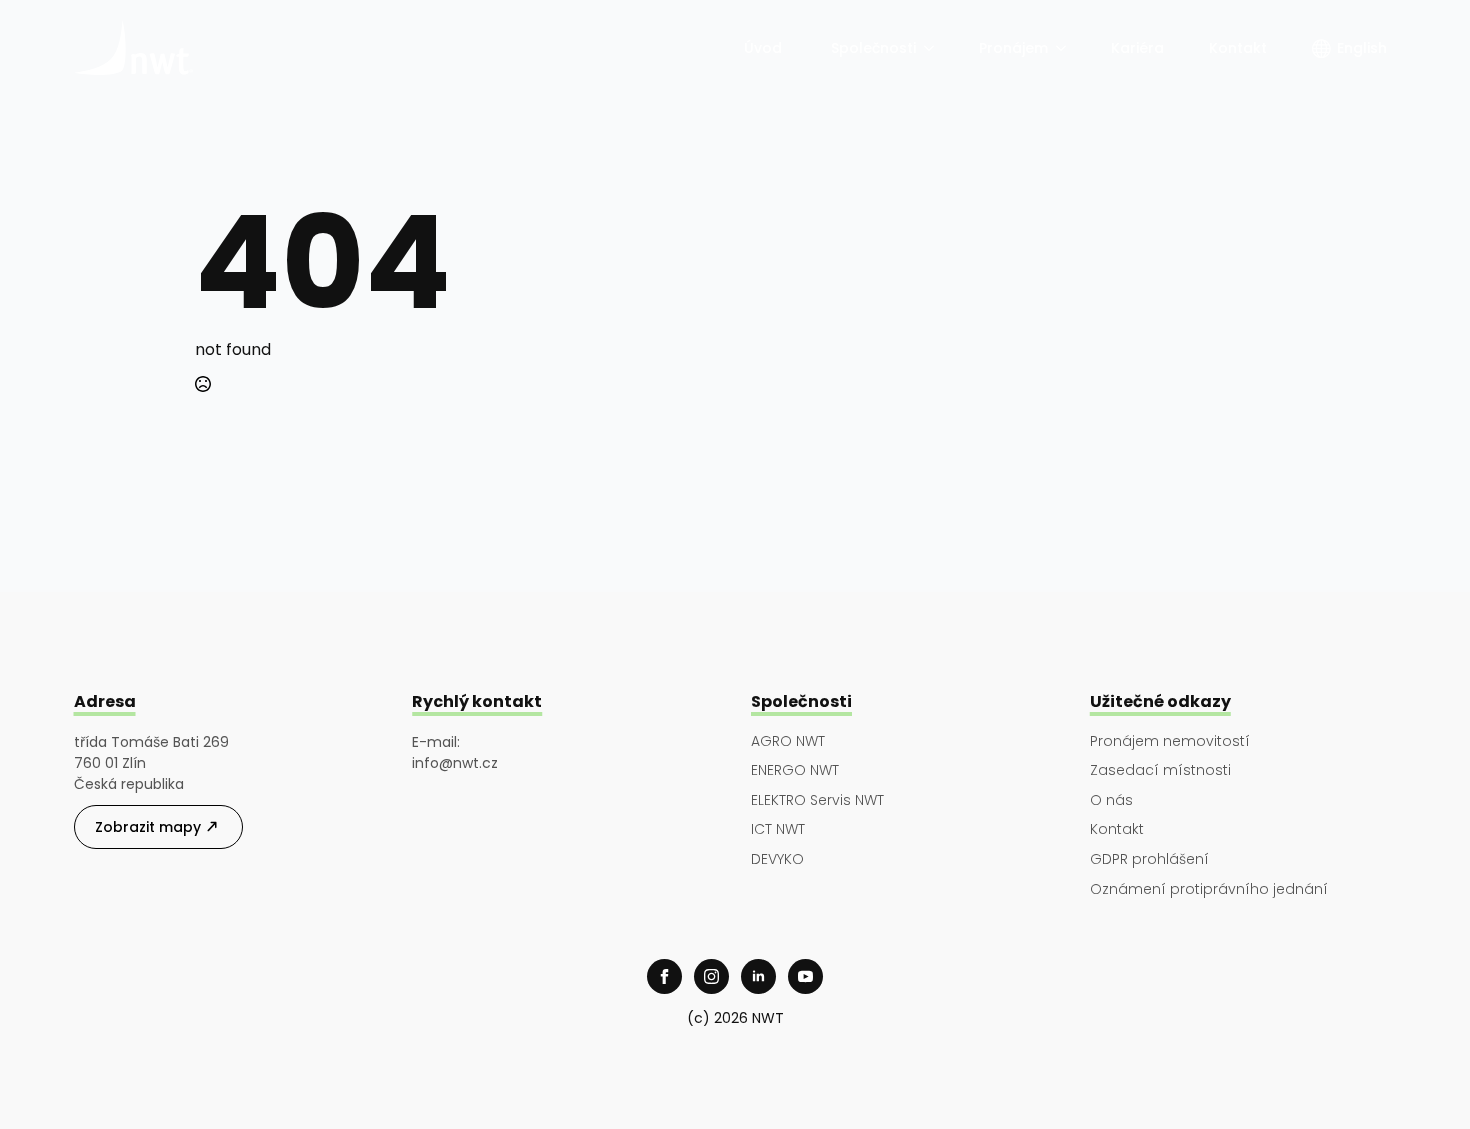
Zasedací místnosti (1160, 770)
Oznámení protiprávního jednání (1209, 889)
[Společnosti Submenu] (930, 48)
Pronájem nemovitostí (1170, 741)
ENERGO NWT (795, 770)
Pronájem (1013, 48)
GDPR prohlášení (1149, 859)
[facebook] (664, 976)
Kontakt (1238, 48)
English (1362, 48)
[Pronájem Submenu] (1062, 48)
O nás (1111, 800)
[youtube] (805, 976)
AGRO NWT (788, 741)
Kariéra (1137, 48)
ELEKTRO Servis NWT (817, 800)
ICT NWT (778, 829)
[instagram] (711, 976)
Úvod (765, 48)
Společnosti (873, 48)
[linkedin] (758, 976)
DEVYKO (777, 859)
